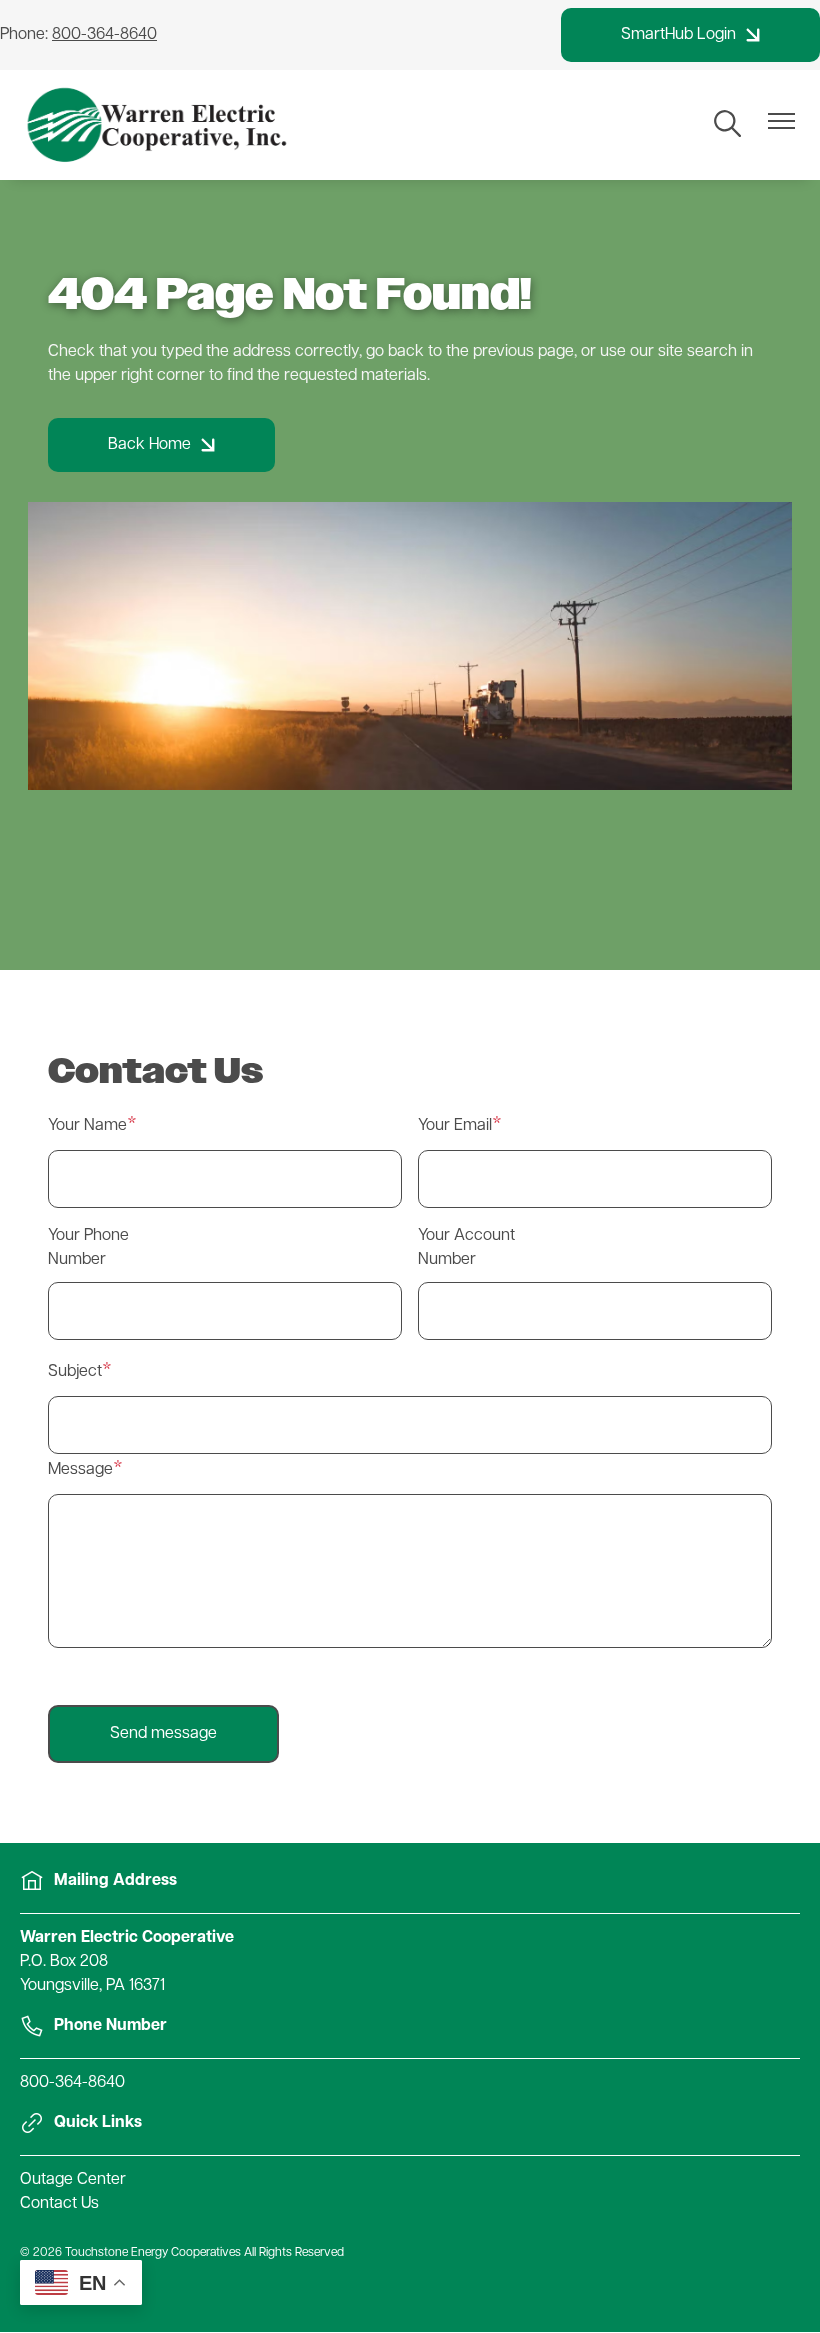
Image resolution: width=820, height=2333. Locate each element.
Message (80, 1470)
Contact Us (59, 2204)
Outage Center (73, 2180)
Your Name (87, 1126)
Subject (75, 1372)
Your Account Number (466, 1248)
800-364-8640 (72, 2083)
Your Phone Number (88, 1248)
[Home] (157, 125)
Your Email (455, 1126)
